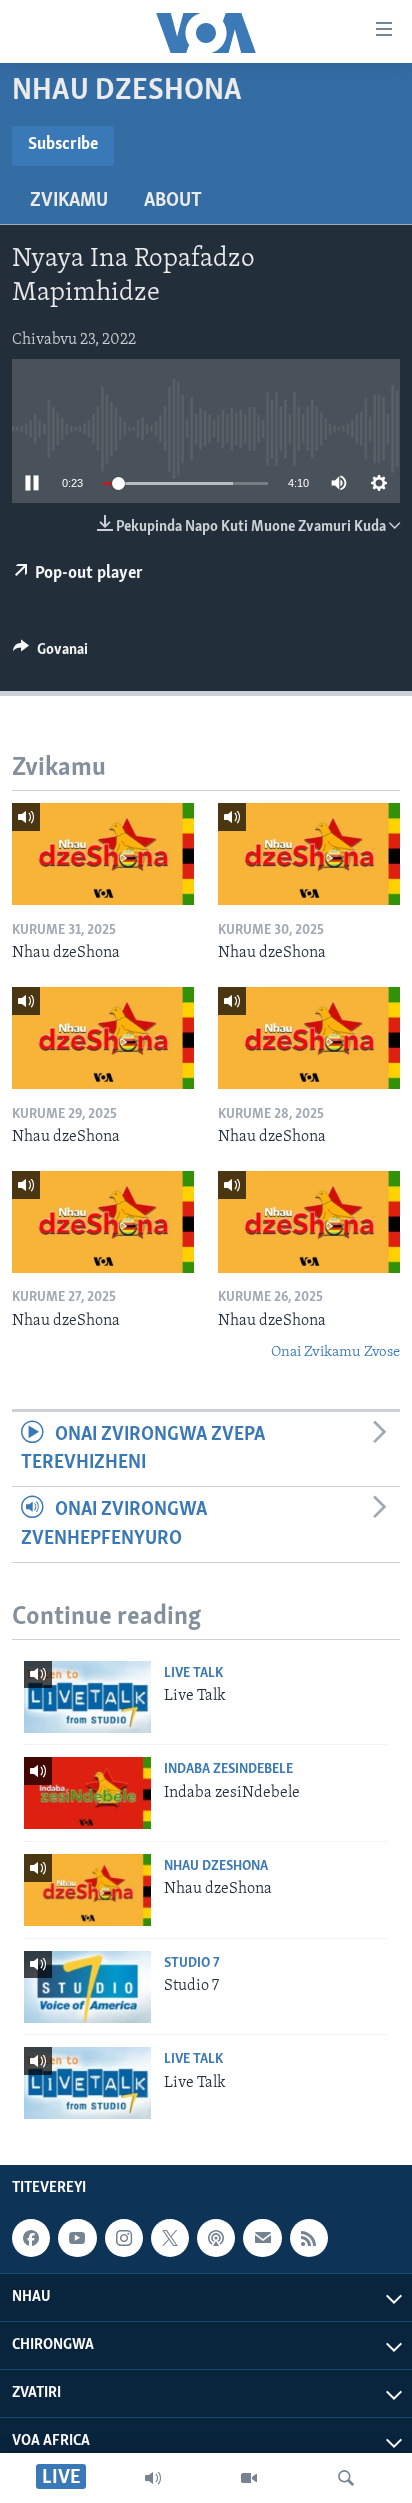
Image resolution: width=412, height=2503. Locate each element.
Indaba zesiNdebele (228, 1769)
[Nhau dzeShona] (103, 854)
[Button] (50, 654)
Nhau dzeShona (216, 1866)
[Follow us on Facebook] (31, 2238)
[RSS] (309, 2238)
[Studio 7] (87, 1987)
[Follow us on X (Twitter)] (170, 2238)
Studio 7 (192, 1963)
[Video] (249, 2478)
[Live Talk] (87, 1697)
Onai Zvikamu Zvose (335, 1352)
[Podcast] (216, 2238)
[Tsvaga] (346, 2478)
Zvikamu (69, 201)
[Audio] (153, 2478)
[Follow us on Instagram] (124, 2238)
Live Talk (193, 1673)
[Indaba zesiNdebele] (87, 1793)
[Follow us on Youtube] (77, 2238)
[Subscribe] (262, 2238)
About (173, 201)
